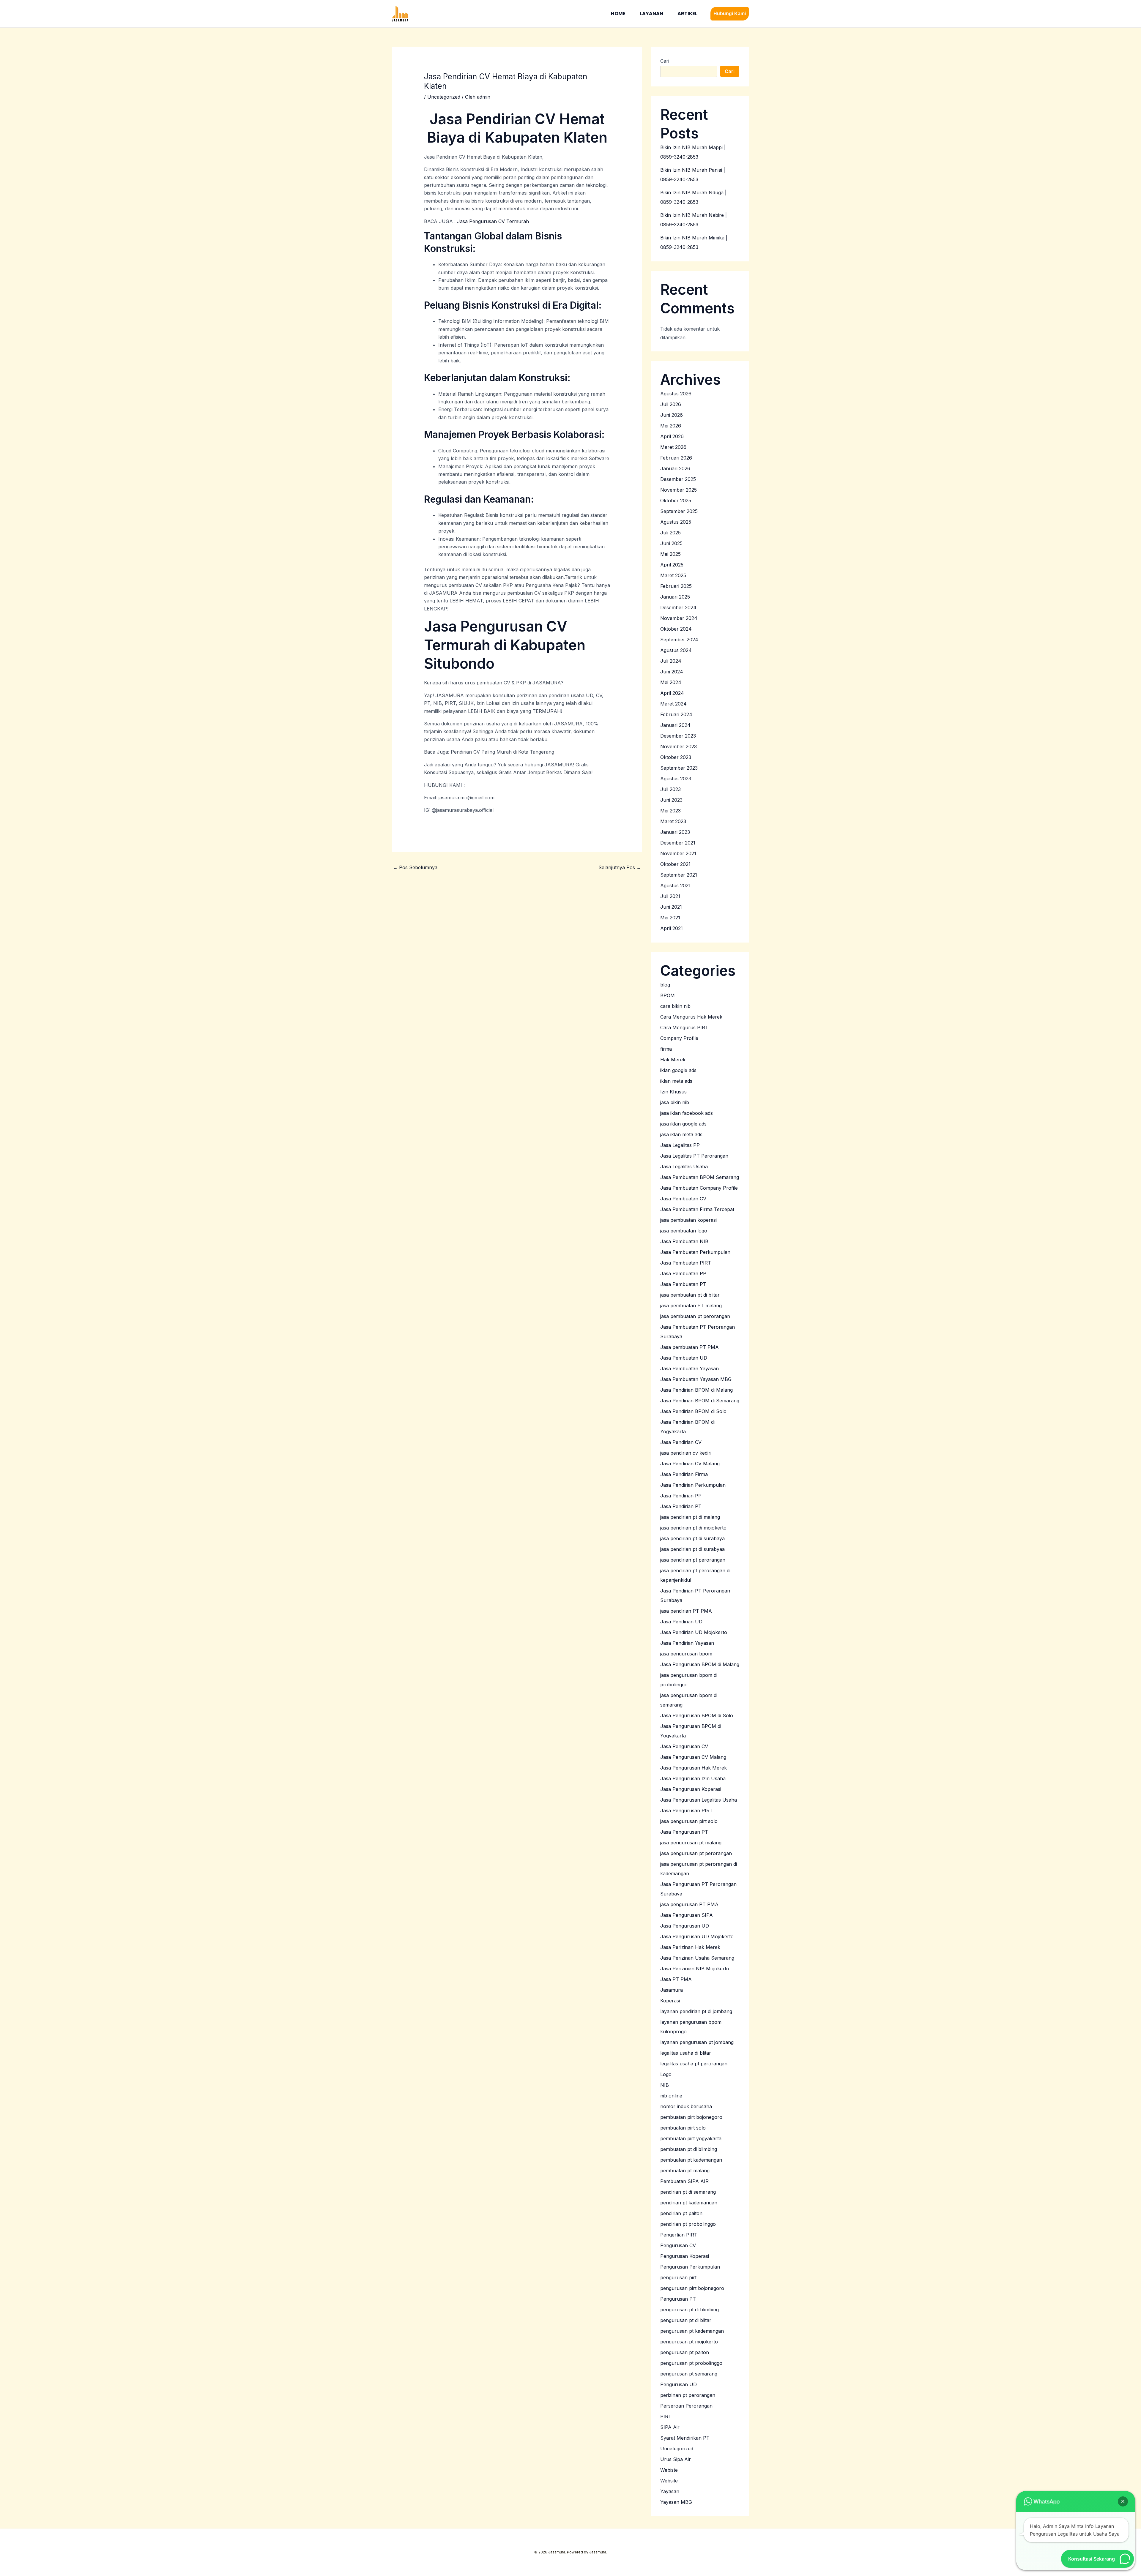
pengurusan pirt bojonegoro (692, 2288)
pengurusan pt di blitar (686, 2320)
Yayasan (670, 2491)
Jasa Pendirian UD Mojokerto (694, 1632)
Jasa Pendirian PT (681, 1506)
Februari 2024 (676, 714)
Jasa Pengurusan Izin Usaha (693, 1778)
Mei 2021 (670, 918)
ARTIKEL (687, 14)
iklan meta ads (676, 1081)
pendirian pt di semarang (688, 2192)
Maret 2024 (673, 704)
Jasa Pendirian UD (681, 1622)
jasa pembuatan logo (684, 1231)
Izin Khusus (673, 1092)
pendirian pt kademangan (689, 2203)
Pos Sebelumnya (415, 867)
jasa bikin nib (675, 1102)
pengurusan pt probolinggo (691, 2363)
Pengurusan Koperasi (685, 2256)
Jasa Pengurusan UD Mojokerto (697, 1936)
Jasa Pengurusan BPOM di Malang (700, 1664)
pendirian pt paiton (681, 2213)
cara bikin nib (675, 1006)
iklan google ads (678, 1070)
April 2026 (672, 436)
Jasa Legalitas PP (680, 1145)
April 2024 (672, 693)
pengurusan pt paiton (685, 2352)
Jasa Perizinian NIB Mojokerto (695, 1969)
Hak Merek (673, 1060)
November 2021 (678, 853)
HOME (618, 14)
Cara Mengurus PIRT (684, 1027)
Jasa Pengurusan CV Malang (693, 1757)
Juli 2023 (670, 789)
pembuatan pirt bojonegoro (691, 2117)
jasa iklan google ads (683, 1124)
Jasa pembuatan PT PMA (690, 1347)
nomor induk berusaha (686, 2106)
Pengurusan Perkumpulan (690, 2267)
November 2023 (679, 746)
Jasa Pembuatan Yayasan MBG (696, 1379)
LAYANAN (651, 14)
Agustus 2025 (676, 522)
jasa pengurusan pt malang (691, 1843)
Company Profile (679, 1038)
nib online (671, 2096)
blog (665, 985)
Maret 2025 (673, 575)
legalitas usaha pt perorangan (694, 2064)
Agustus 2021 (675, 885)
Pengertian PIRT (679, 2235)
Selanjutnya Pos (620, 867)
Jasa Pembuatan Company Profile (699, 1188)
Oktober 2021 (675, 864)
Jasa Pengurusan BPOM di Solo (697, 1715)
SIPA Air (670, 2427)
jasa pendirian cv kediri (686, 1453)
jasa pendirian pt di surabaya (692, 1538)
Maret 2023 (673, 821)
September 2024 (679, 640)
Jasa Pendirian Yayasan (687, 1643)
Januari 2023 (675, 832)
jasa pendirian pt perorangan (693, 1560)
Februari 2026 (676, 458)
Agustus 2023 (676, 779)
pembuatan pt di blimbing (689, 2149)
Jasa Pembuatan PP (683, 1273)
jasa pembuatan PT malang (691, 1306)
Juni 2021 (671, 907)
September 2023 (679, 768)
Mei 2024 (671, 682)
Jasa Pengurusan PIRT (687, 1811)
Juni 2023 (671, 800)
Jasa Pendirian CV (681, 1442)
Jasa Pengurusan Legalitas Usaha (699, 1800)
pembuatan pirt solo (683, 2128)
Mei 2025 (670, 554)
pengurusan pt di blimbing (690, 2310)
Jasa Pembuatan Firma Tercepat (697, 1209)
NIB (665, 2085)
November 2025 (679, 490)
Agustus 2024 (676, 650)
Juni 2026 (672, 415)
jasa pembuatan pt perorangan (695, 1316)
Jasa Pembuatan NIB (684, 1241)
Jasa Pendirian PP (681, 1496)
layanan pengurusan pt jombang (697, 2042)
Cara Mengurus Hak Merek (691, 1017)
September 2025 (679, 511)
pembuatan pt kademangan (691, 2160)
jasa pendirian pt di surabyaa (692, 1549)
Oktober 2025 (676, 501)
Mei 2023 (670, 811)
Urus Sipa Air (676, 2459)
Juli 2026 (671, 404)
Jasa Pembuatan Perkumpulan (695, 1252)
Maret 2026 (673, 447)
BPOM (668, 995)
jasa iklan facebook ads (687, 1113)
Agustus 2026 (676, 394)
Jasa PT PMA (676, 1979)
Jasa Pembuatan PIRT (686, 1263)
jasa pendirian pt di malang (690, 1517)
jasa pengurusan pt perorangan (696, 1853)
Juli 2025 (670, 533)
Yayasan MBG (676, 2502)
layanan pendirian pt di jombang (696, 2011)
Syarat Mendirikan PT (685, 2438)
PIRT (666, 2416)
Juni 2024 (672, 672)
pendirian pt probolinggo (688, 2224)
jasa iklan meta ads (681, 1134)
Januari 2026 (675, 468)
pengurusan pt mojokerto (689, 2342)
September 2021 (679, 875)
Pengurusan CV (678, 2245)
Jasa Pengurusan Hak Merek (694, 1768)
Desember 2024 (678, 607)
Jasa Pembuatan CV (683, 1199)
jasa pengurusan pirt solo (689, 1821)
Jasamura (672, 1990)
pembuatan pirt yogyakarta (691, 2138)
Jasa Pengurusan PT (684, 1832)
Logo (666, 2074)
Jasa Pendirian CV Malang (690, 1464)
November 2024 (679, 618)
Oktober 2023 (676, 757)
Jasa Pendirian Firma (684, 1474)
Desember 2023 (678, 736)
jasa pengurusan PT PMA (689, 1904)
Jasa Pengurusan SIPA (687, 1915)
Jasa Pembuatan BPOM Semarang (700, 1177)
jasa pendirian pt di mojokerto (693, 1528)
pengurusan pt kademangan (692, 2331)
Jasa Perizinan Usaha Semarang (697, 1958)
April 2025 (672, 565)
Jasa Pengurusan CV (684, 1746)
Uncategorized (444, 97)
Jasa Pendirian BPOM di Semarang (700, 1401)
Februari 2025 (676, 586)
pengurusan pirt (678, 2277)
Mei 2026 (671, 426)
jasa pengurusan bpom (686, 1654)
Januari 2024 (675, 725)
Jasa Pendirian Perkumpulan (693, 1485)
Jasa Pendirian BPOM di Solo (693, 1411)
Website (669, 2481)
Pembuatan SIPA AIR (684, 2181)
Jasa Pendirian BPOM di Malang (696, 1390)
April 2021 (672, 928)
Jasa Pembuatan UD (684, 1358)
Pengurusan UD (679, 2384)
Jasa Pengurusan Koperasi (691, 1789)
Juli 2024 (671, 661)
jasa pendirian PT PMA (686, 1611)
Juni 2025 (671, 543)
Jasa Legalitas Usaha (684, 1167)
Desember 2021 (678, 843)
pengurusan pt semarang (689, 2374)
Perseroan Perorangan (686, 2406)
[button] (730, 14)
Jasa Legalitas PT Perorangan (694, 1156)
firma (666, 1049)
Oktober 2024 (676, 629)
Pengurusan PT (678, 2299)
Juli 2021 (670, 896)
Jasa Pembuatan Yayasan (690, 1368)
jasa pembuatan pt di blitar (690, 1295)
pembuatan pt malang (685, 2171)
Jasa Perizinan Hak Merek (690, 1947)
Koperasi (670, 2001)
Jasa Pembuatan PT (683, 1284)
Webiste (669, 2470)
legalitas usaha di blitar (686, 2053)
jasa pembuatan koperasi (688, 1220)
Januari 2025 (675, 597)
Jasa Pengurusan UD (685, 1926)
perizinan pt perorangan (688, 2395)
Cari (665, 61)
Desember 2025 (678, 479)
